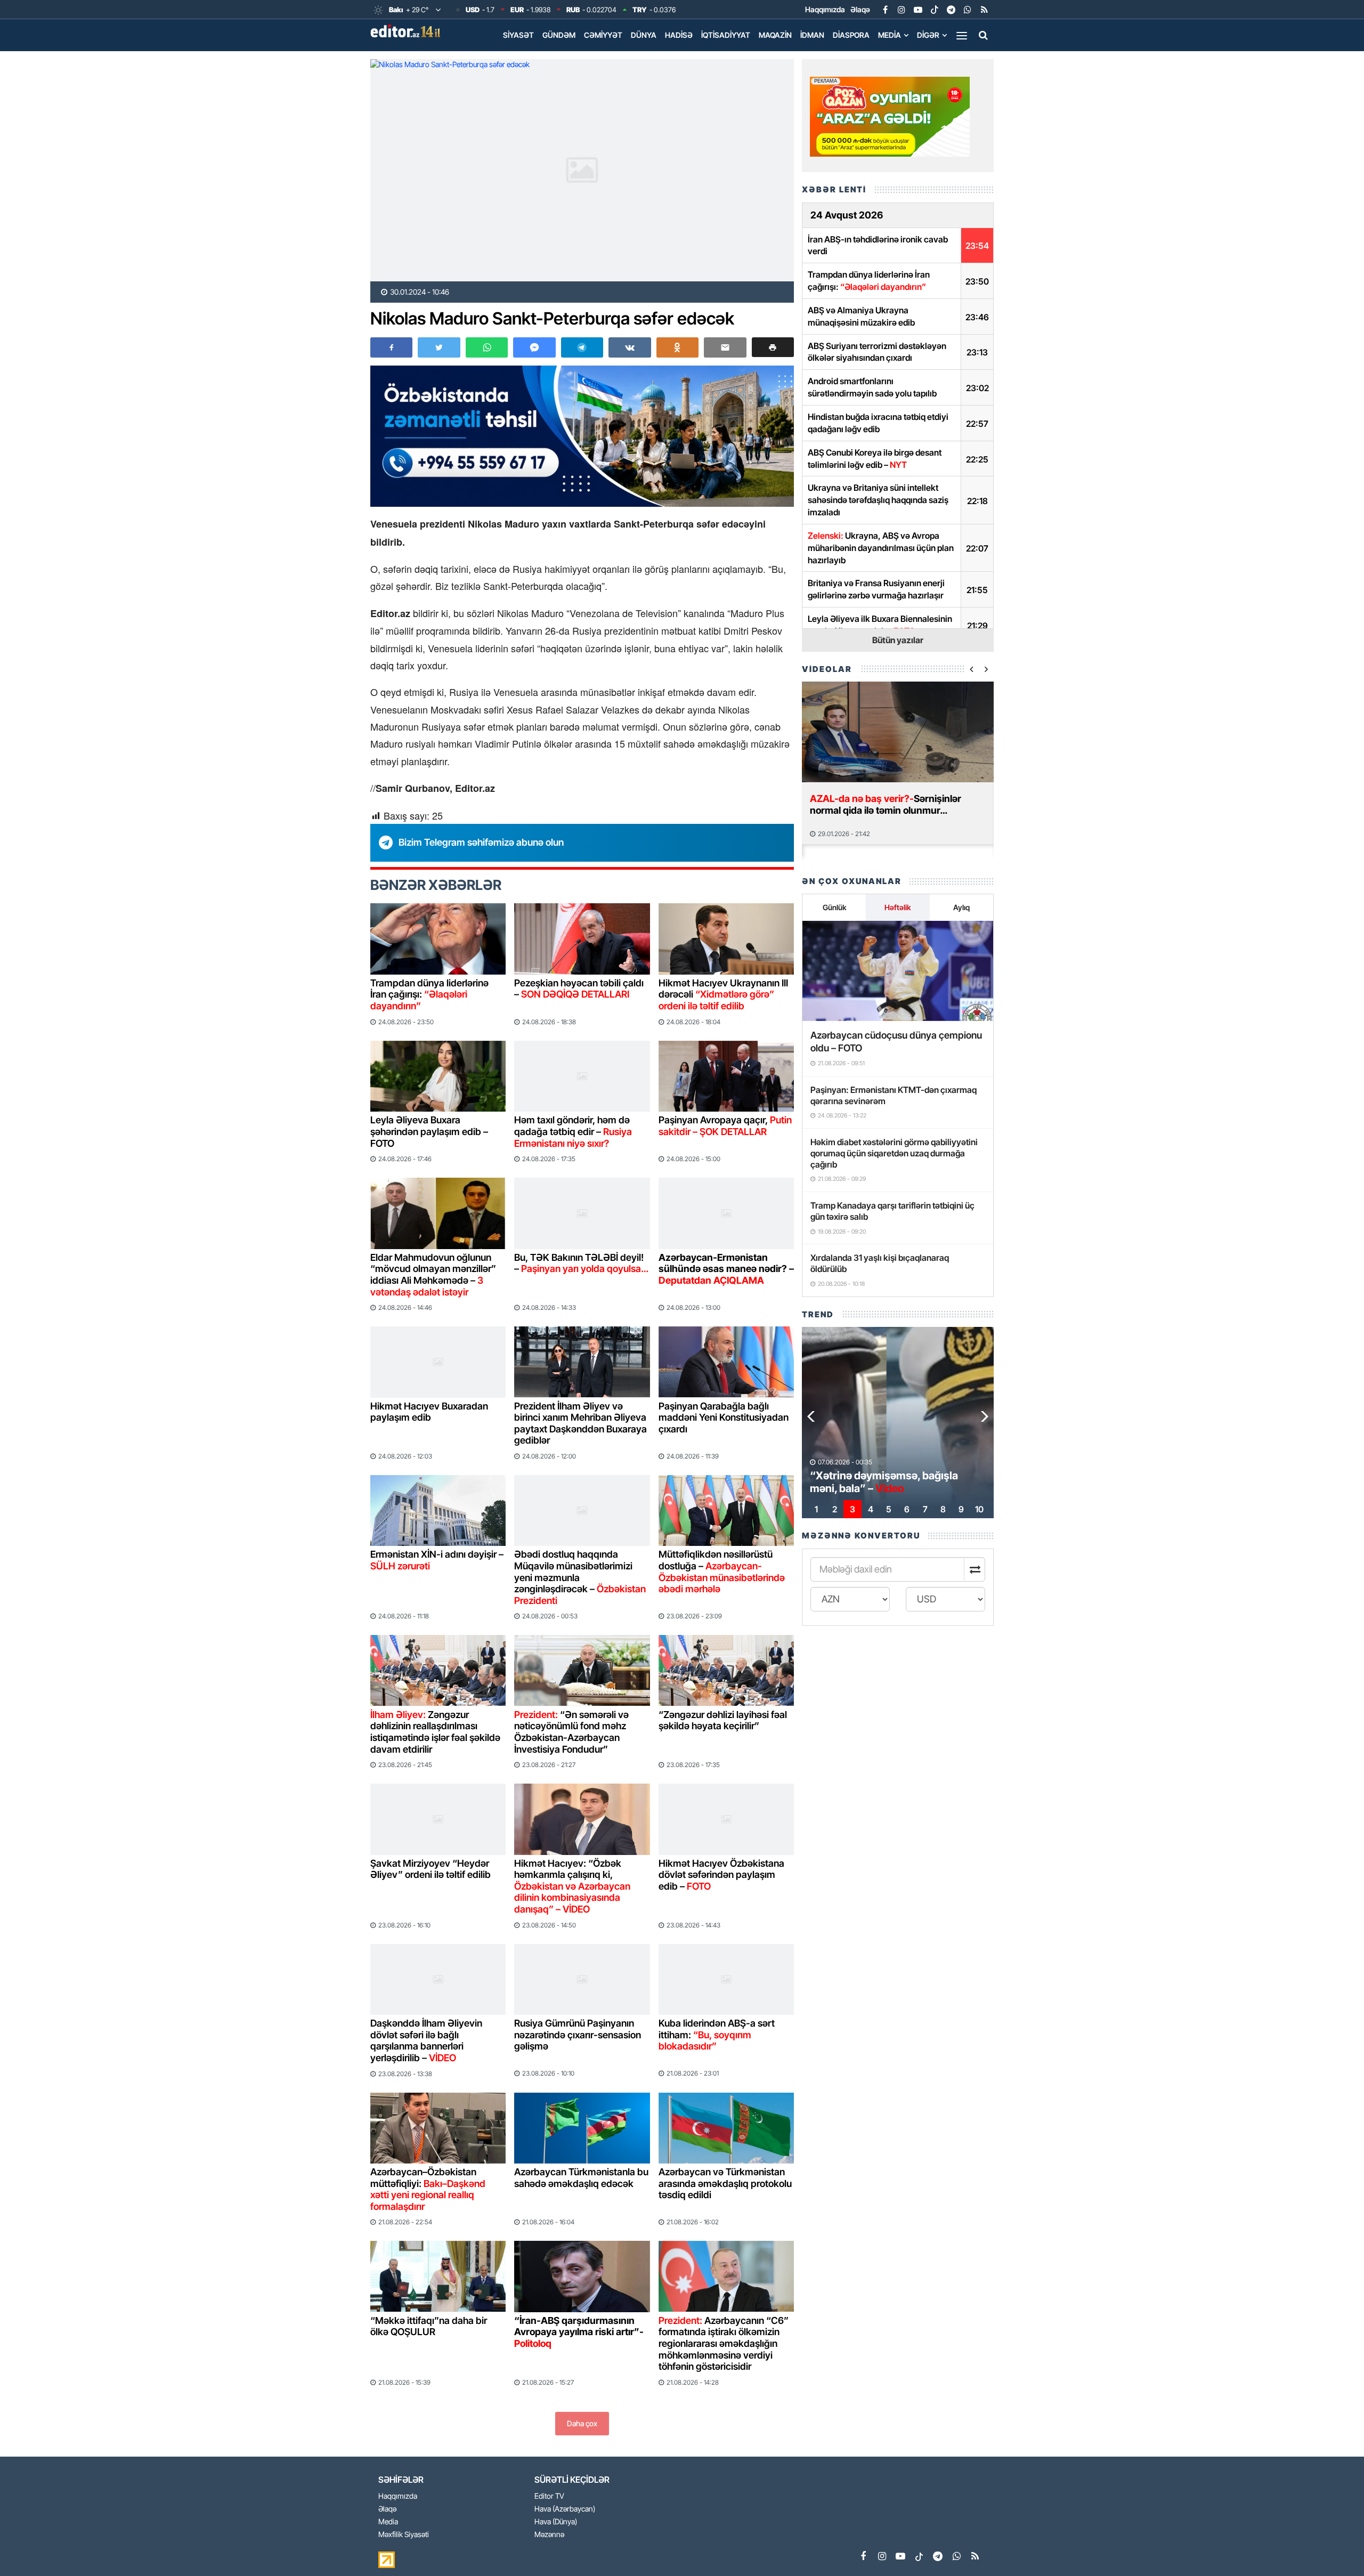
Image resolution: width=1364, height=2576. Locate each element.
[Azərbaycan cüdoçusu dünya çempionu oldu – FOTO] (898, 971)
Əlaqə (860, 9)
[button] (773, 347)
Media (890, 35)
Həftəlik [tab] (898, 907)
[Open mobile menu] (962, 35)
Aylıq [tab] (961, 907)
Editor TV (549, 2496)
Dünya (644, 35)
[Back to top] (1334, 2546)
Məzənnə (549, 2535)
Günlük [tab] (834, 907)
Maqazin (775, 35)
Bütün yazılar (898, 640)
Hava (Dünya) (556, 2522)
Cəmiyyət (603, 35)
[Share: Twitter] (439, 347)
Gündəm (559, 35)
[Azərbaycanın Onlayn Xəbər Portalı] (408, 31)
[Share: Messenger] (534, 347)
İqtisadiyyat (726, 35)
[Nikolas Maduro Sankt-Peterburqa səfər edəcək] (582, 170)
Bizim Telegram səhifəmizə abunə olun (481, 842)
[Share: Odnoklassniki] (677, 347)
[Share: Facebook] (391, 347)
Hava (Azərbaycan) (565, 2509)
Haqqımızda (825, 9)
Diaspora (851, 35)
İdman (812, 35)
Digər (928, 35)
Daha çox (582, 2423)
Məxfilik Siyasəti (404, 2535)
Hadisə (679, 35)
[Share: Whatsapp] (487, 347)
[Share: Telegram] (582, 347)
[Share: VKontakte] (630, 347)
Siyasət (518, 35)
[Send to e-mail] (725, 347)
